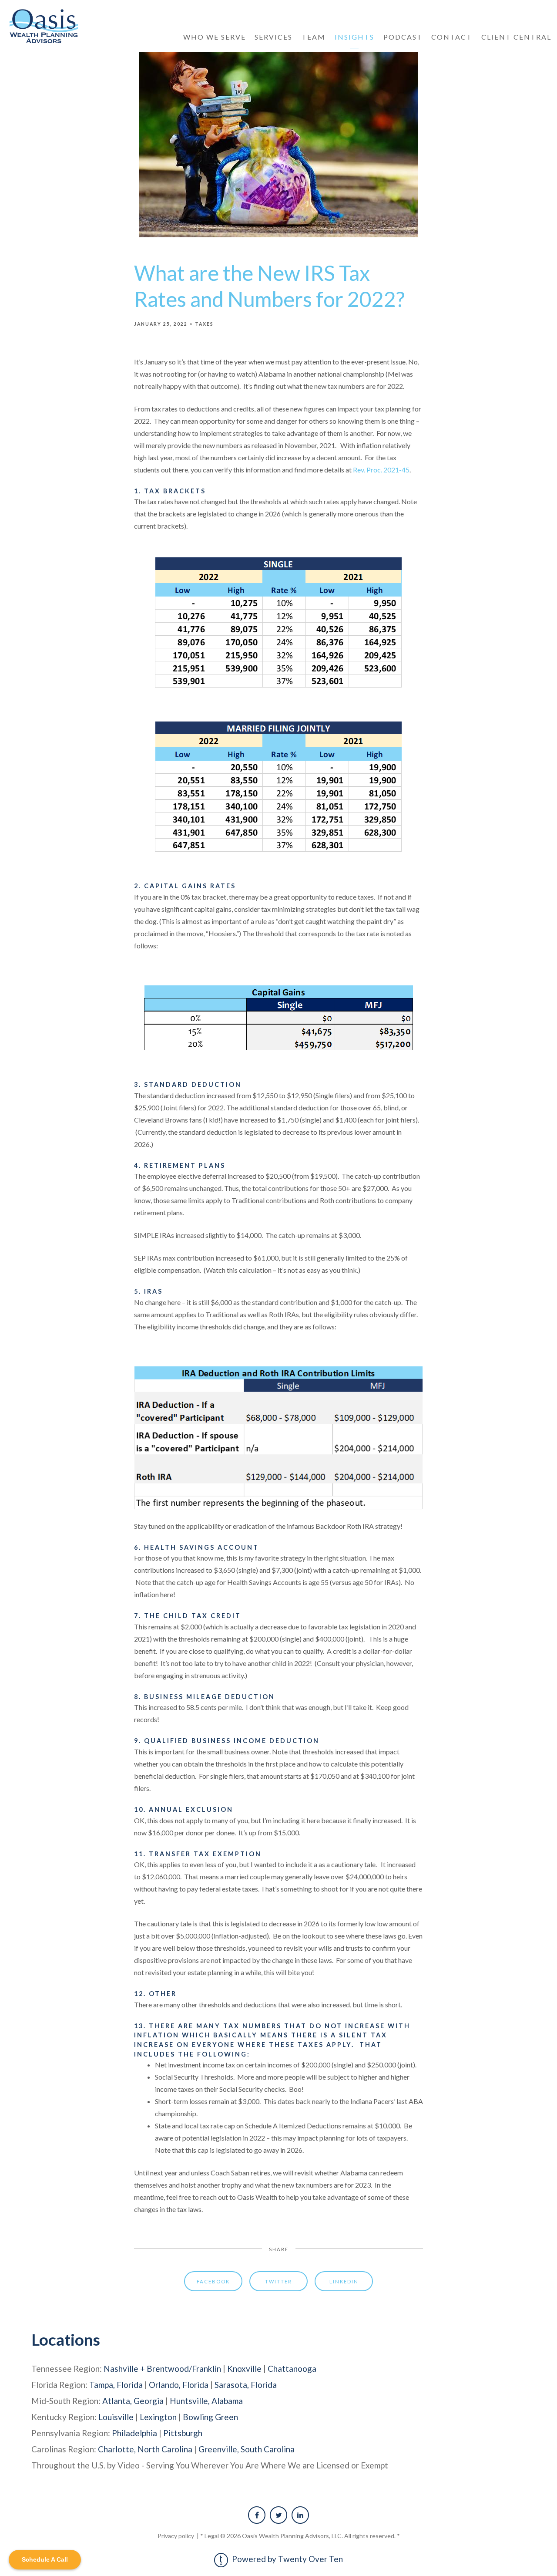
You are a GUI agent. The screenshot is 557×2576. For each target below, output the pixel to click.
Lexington (158, 2417)
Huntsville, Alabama (206, 2401)
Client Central (516, 37)
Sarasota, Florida (246, 2385)
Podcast (403, 37)
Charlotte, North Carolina (145, 2449)
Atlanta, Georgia (133, 2401)
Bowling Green (210, 2417)
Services (273, 37)
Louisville (116, 2417)
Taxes (204, 324)
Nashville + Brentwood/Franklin (162, 2369)
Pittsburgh (183, 2433)
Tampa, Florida (116, 2385)
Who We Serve (215, 37)
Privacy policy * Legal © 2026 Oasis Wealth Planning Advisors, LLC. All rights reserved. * (279, 2536)
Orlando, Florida (179, 2385)
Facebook (213, 2281)
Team (314, 37)
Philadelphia (134, 2433)
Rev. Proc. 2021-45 (381, 470)
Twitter (278, 2281)
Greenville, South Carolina (247, 2449)
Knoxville (244, 2369)
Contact (452, 37)
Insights (354, 37)
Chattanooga (292, 2369)
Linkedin (344, 2281)
